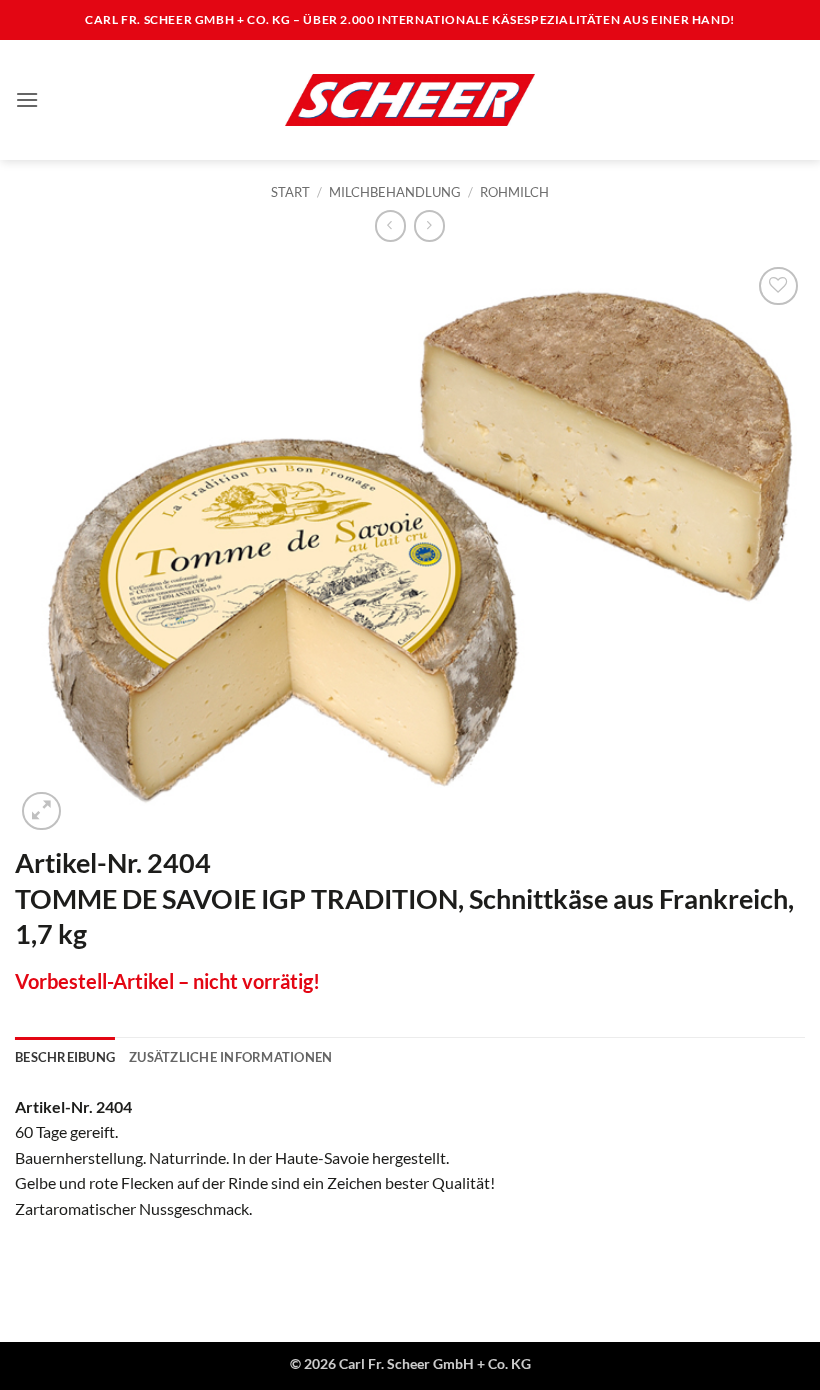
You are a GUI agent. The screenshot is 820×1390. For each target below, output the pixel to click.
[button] (27, 99)
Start (290, 192)
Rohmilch (514, 192)
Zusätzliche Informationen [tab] (230, 1057)
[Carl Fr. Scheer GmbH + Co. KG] (410, 100)
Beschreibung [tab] (65, 1057)
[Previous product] (429, 225)
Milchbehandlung (395, 192)
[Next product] (390, 225)
